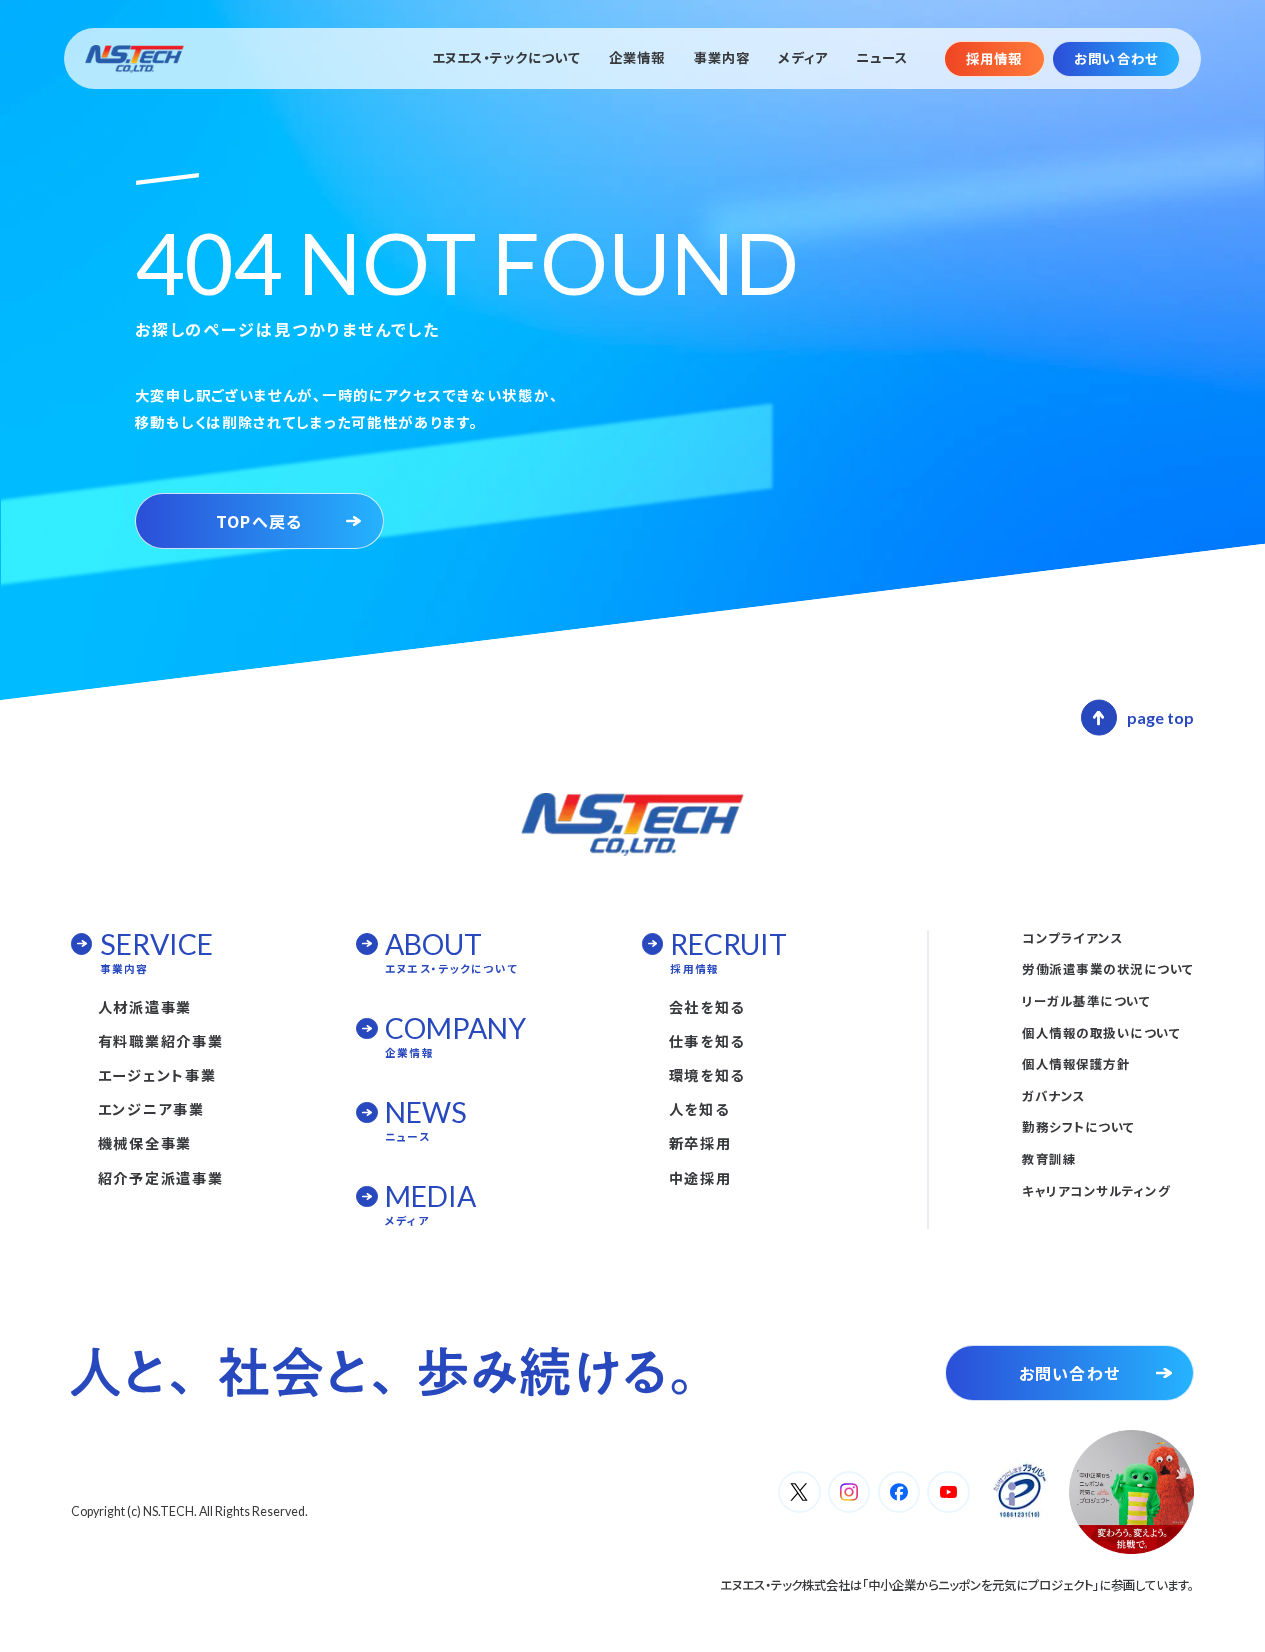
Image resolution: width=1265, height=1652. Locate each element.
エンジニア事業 (151, 1109)
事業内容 (722, 58)
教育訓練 (1049, 1159)
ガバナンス (1053, 1096)
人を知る (699, 1109)
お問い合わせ (1115, 58)
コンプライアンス (1072, 938)
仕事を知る (707, 1041)
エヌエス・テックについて (506, 58)
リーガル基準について (1086, 1001)
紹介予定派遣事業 (161, 1178)
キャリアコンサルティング (1096, 1191)
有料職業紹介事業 (161, 1041)
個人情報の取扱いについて (1101, 1033)
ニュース (882, 58)
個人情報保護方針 (1076, 1064)
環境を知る (707, 1075)
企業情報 (637, 58)
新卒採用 (700, 1143)
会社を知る (707, 1007)
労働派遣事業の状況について (1107, 969)
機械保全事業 (145, 1143)
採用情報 (994, 58)
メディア (802, 58)
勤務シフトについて (1078, 1127)
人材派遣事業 (145, 1007)
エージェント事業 (157, 1075)
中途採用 (700, 1178)
